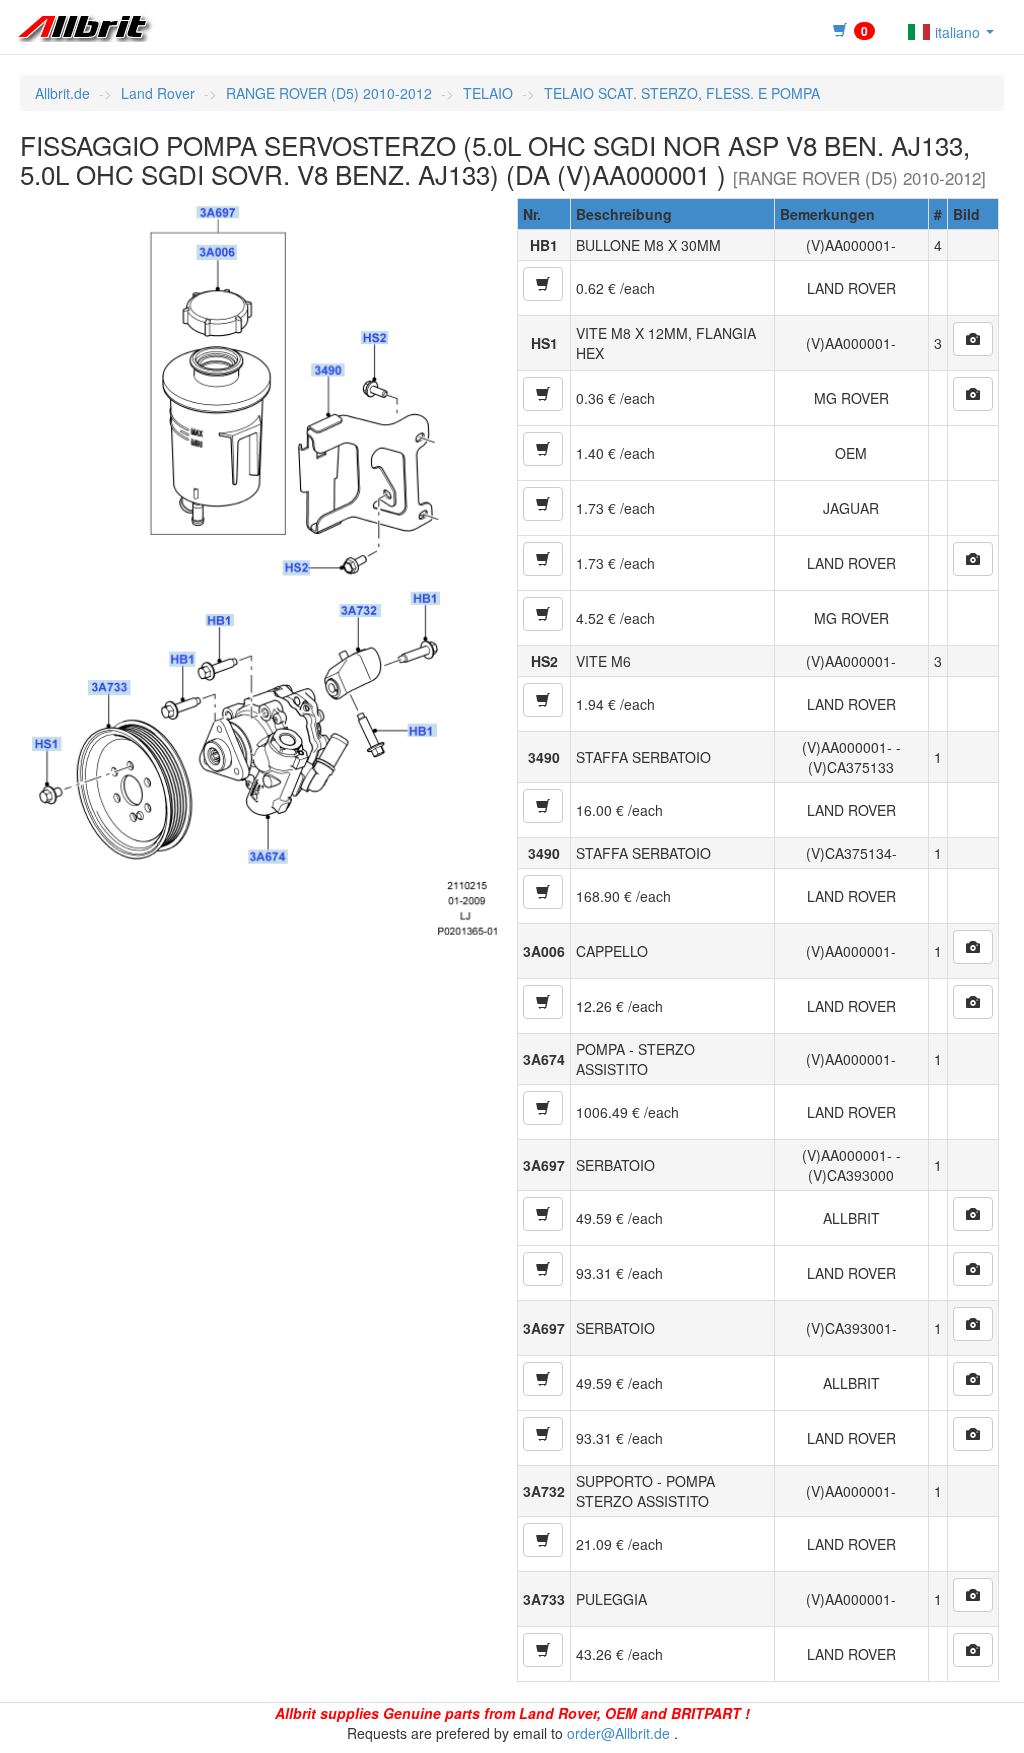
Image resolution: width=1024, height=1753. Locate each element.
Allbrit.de (62, 93)
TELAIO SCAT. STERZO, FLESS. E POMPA (682, 93)
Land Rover (158, 93)
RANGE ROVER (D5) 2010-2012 (329, 93)
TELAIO (488, 93)
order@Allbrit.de (618, 1733)
